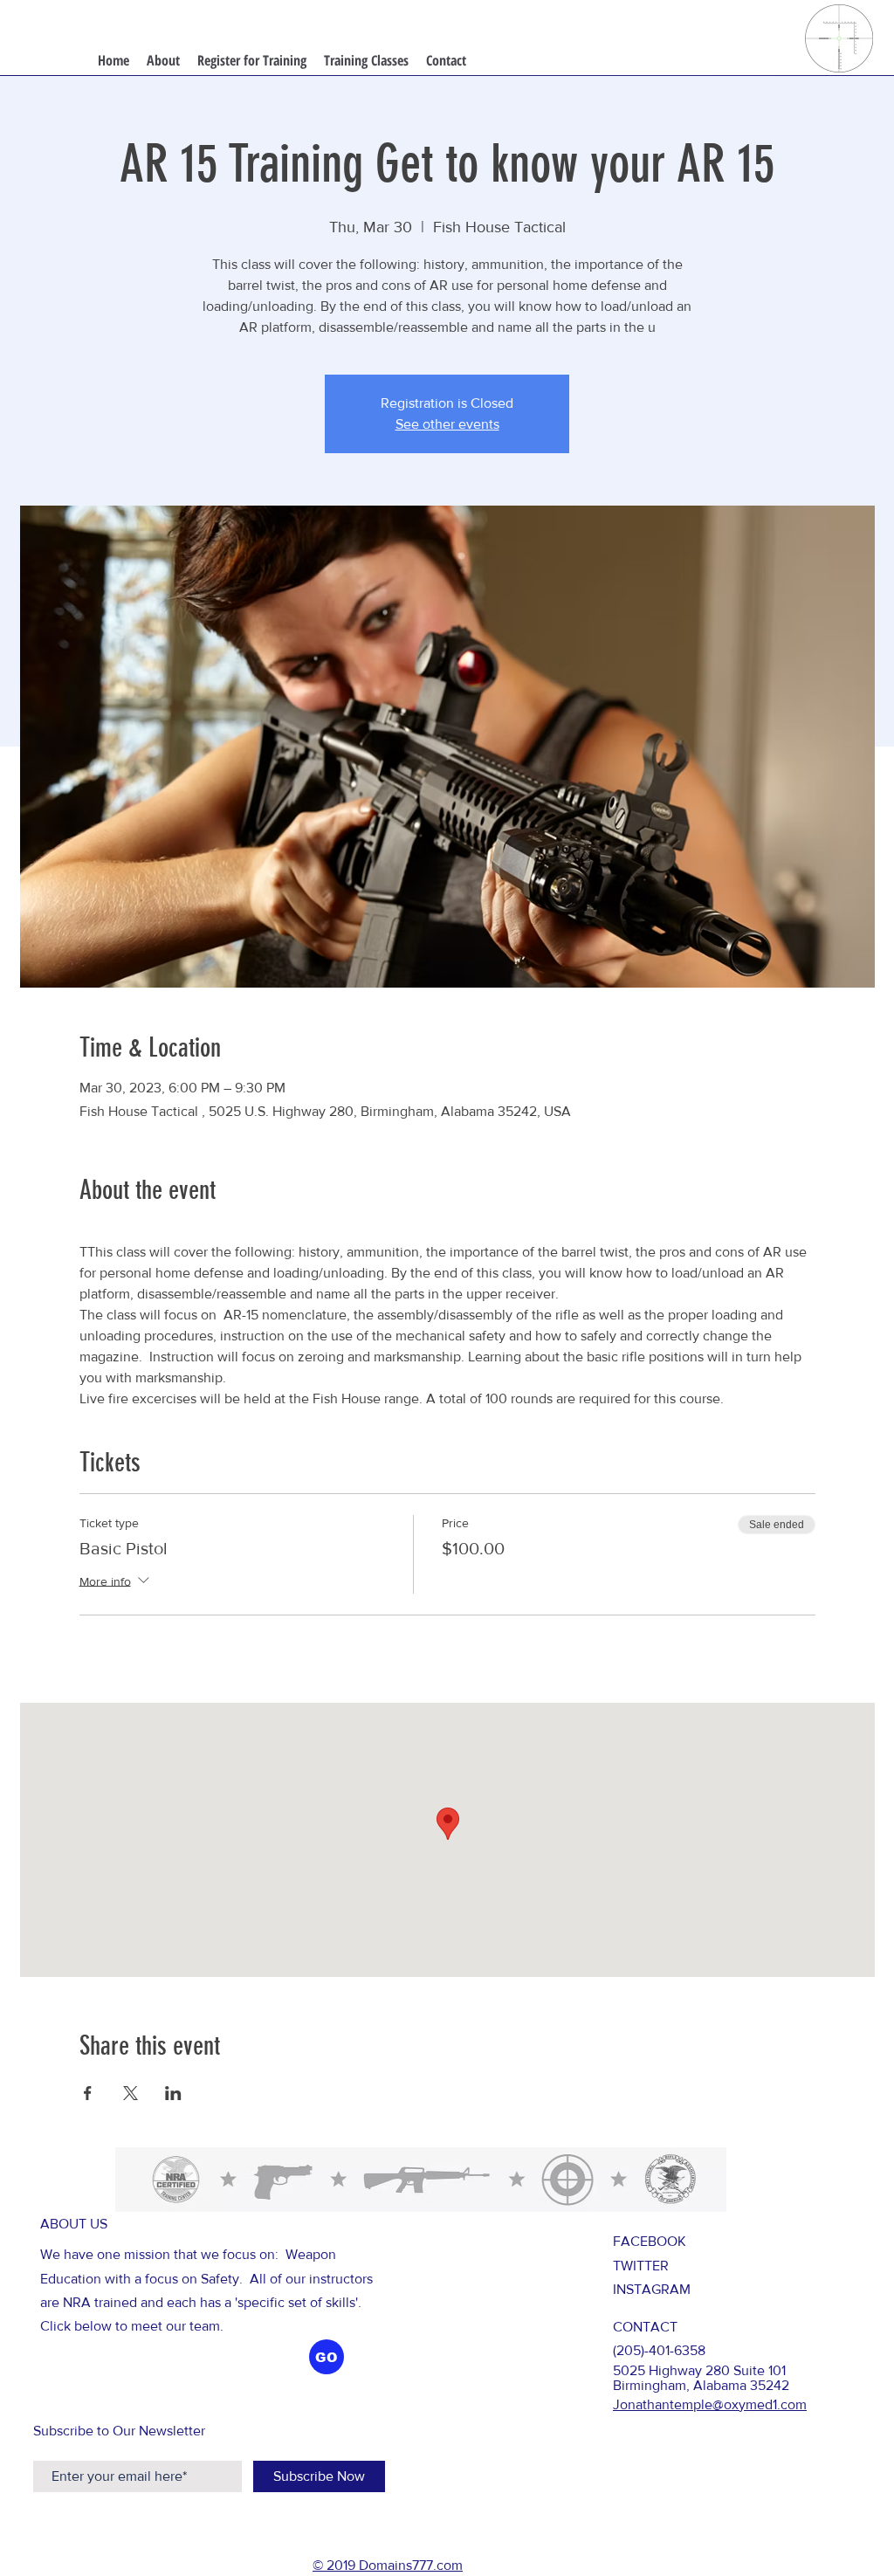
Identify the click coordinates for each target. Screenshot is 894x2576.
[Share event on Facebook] (88, 2093)
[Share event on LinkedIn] (173, 2093)
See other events (447, 424)
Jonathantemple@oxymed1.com (710, 2404)
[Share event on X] (131, 2093)
